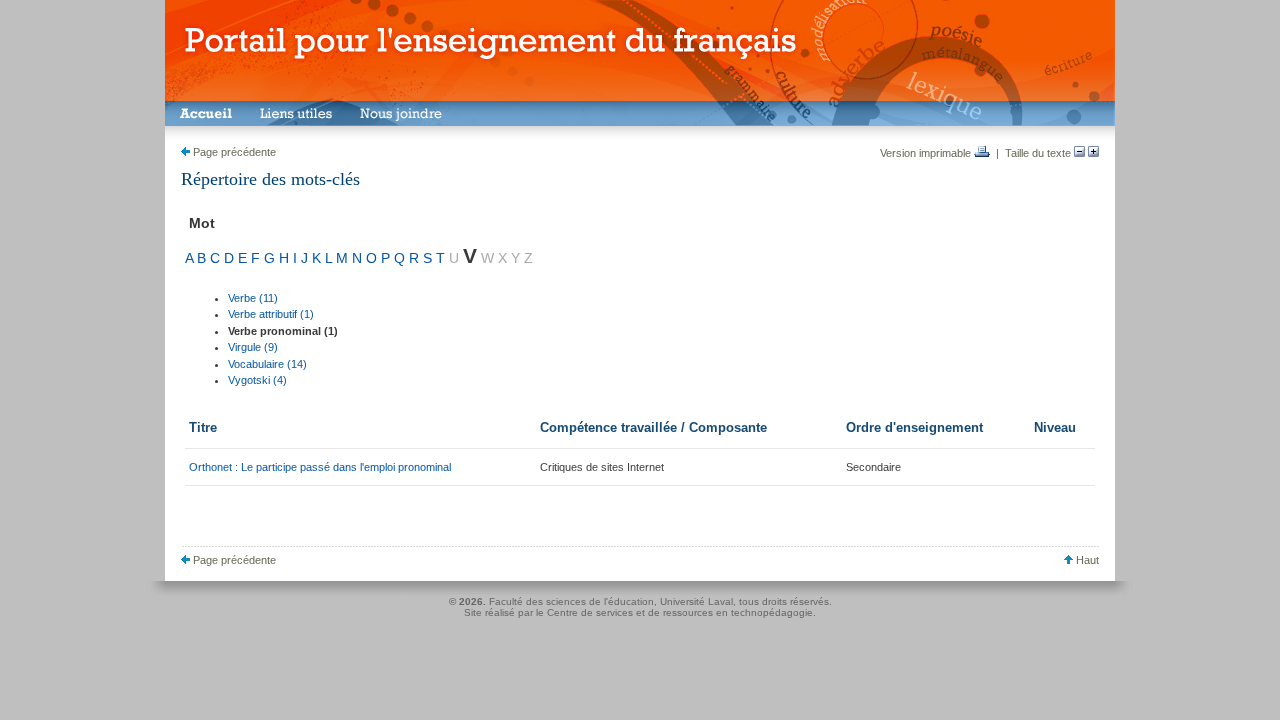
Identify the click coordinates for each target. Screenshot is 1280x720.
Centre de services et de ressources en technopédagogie (680, 612)
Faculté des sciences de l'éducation (571, 601)
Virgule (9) (253, 347)
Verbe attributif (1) (271, 314)
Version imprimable (927, 153)
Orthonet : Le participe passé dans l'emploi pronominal (320, 467)
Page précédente (233, 152)
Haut (1086, 560)
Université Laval (696, 601)
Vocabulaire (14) (267, 364)
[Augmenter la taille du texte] (1093, 153)
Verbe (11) (253, 298)
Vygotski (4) (257, 380)
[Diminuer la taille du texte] (1079, 153)
